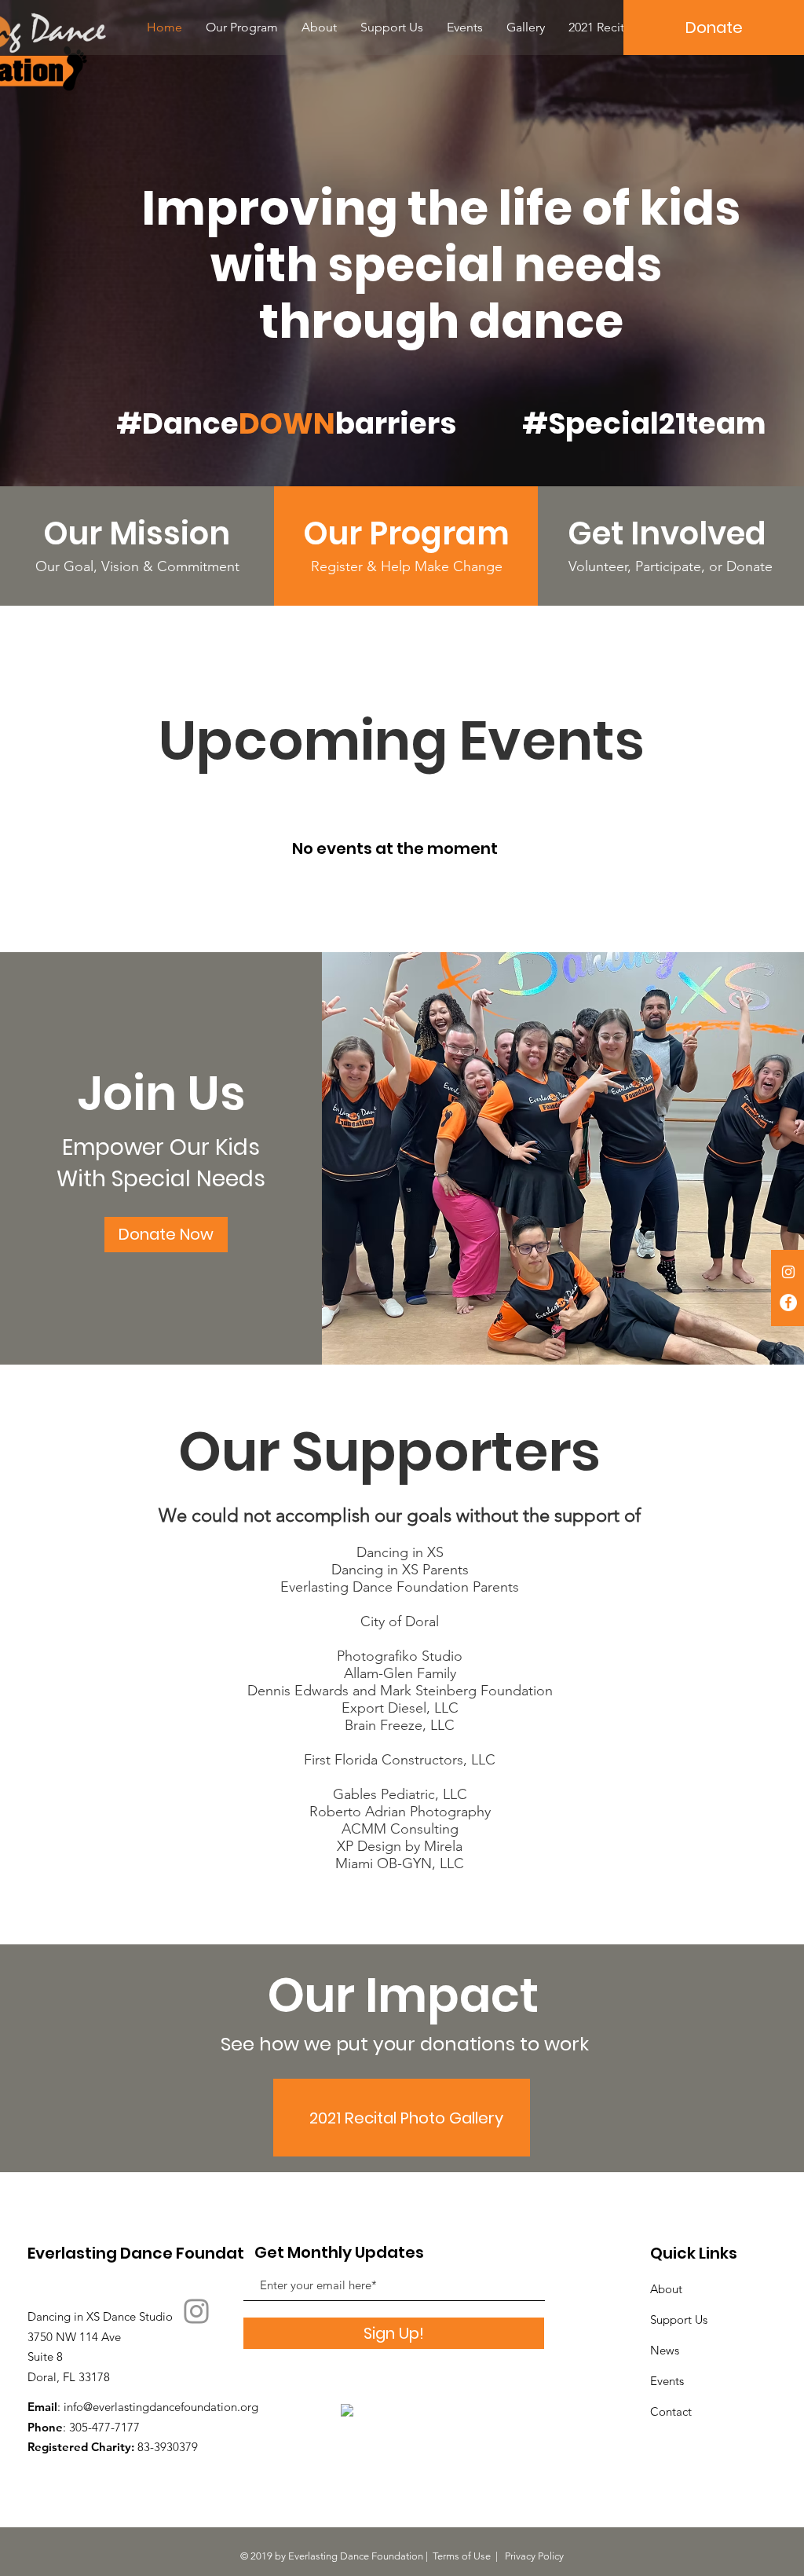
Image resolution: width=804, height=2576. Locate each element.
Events (667, 2381)
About (666, 2289)
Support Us (679, 2319)
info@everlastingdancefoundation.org (161, 2407)
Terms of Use (462, 2556)
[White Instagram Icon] (788, 1272)
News (665, 2350)
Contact (671, 2411)
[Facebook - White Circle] (788, 1303)
